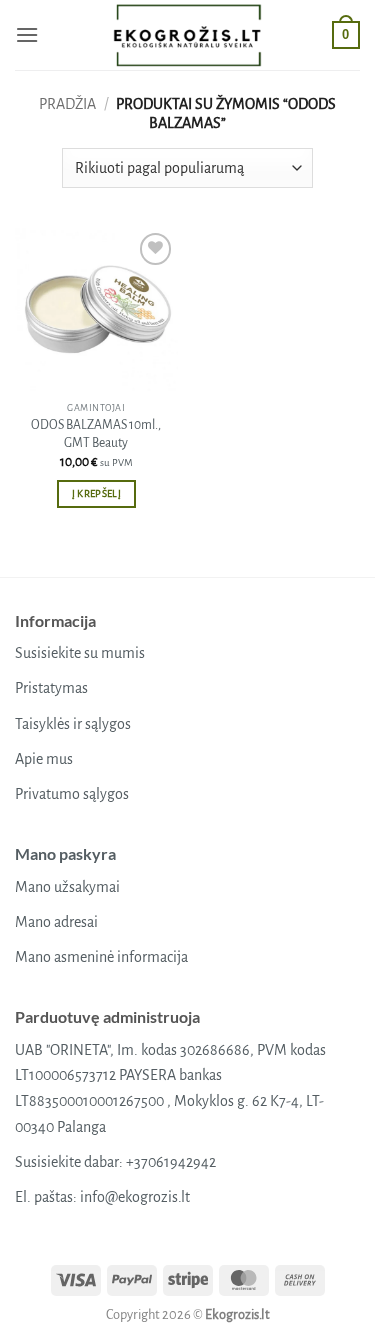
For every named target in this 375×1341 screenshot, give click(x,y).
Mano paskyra (65, 853)
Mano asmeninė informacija (101, 957)
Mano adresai (56, 922)
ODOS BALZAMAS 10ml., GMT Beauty (96, 434)
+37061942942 (171, 1162)
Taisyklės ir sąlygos (73, 724)
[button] (27, 34)
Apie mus (44, 759)
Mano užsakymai (67, 887)
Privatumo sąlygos (72, 794)
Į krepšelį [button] (96, 493)
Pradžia (67, 104)
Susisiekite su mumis (80, 653)
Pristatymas (51, 688)
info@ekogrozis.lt (135, 1197)
